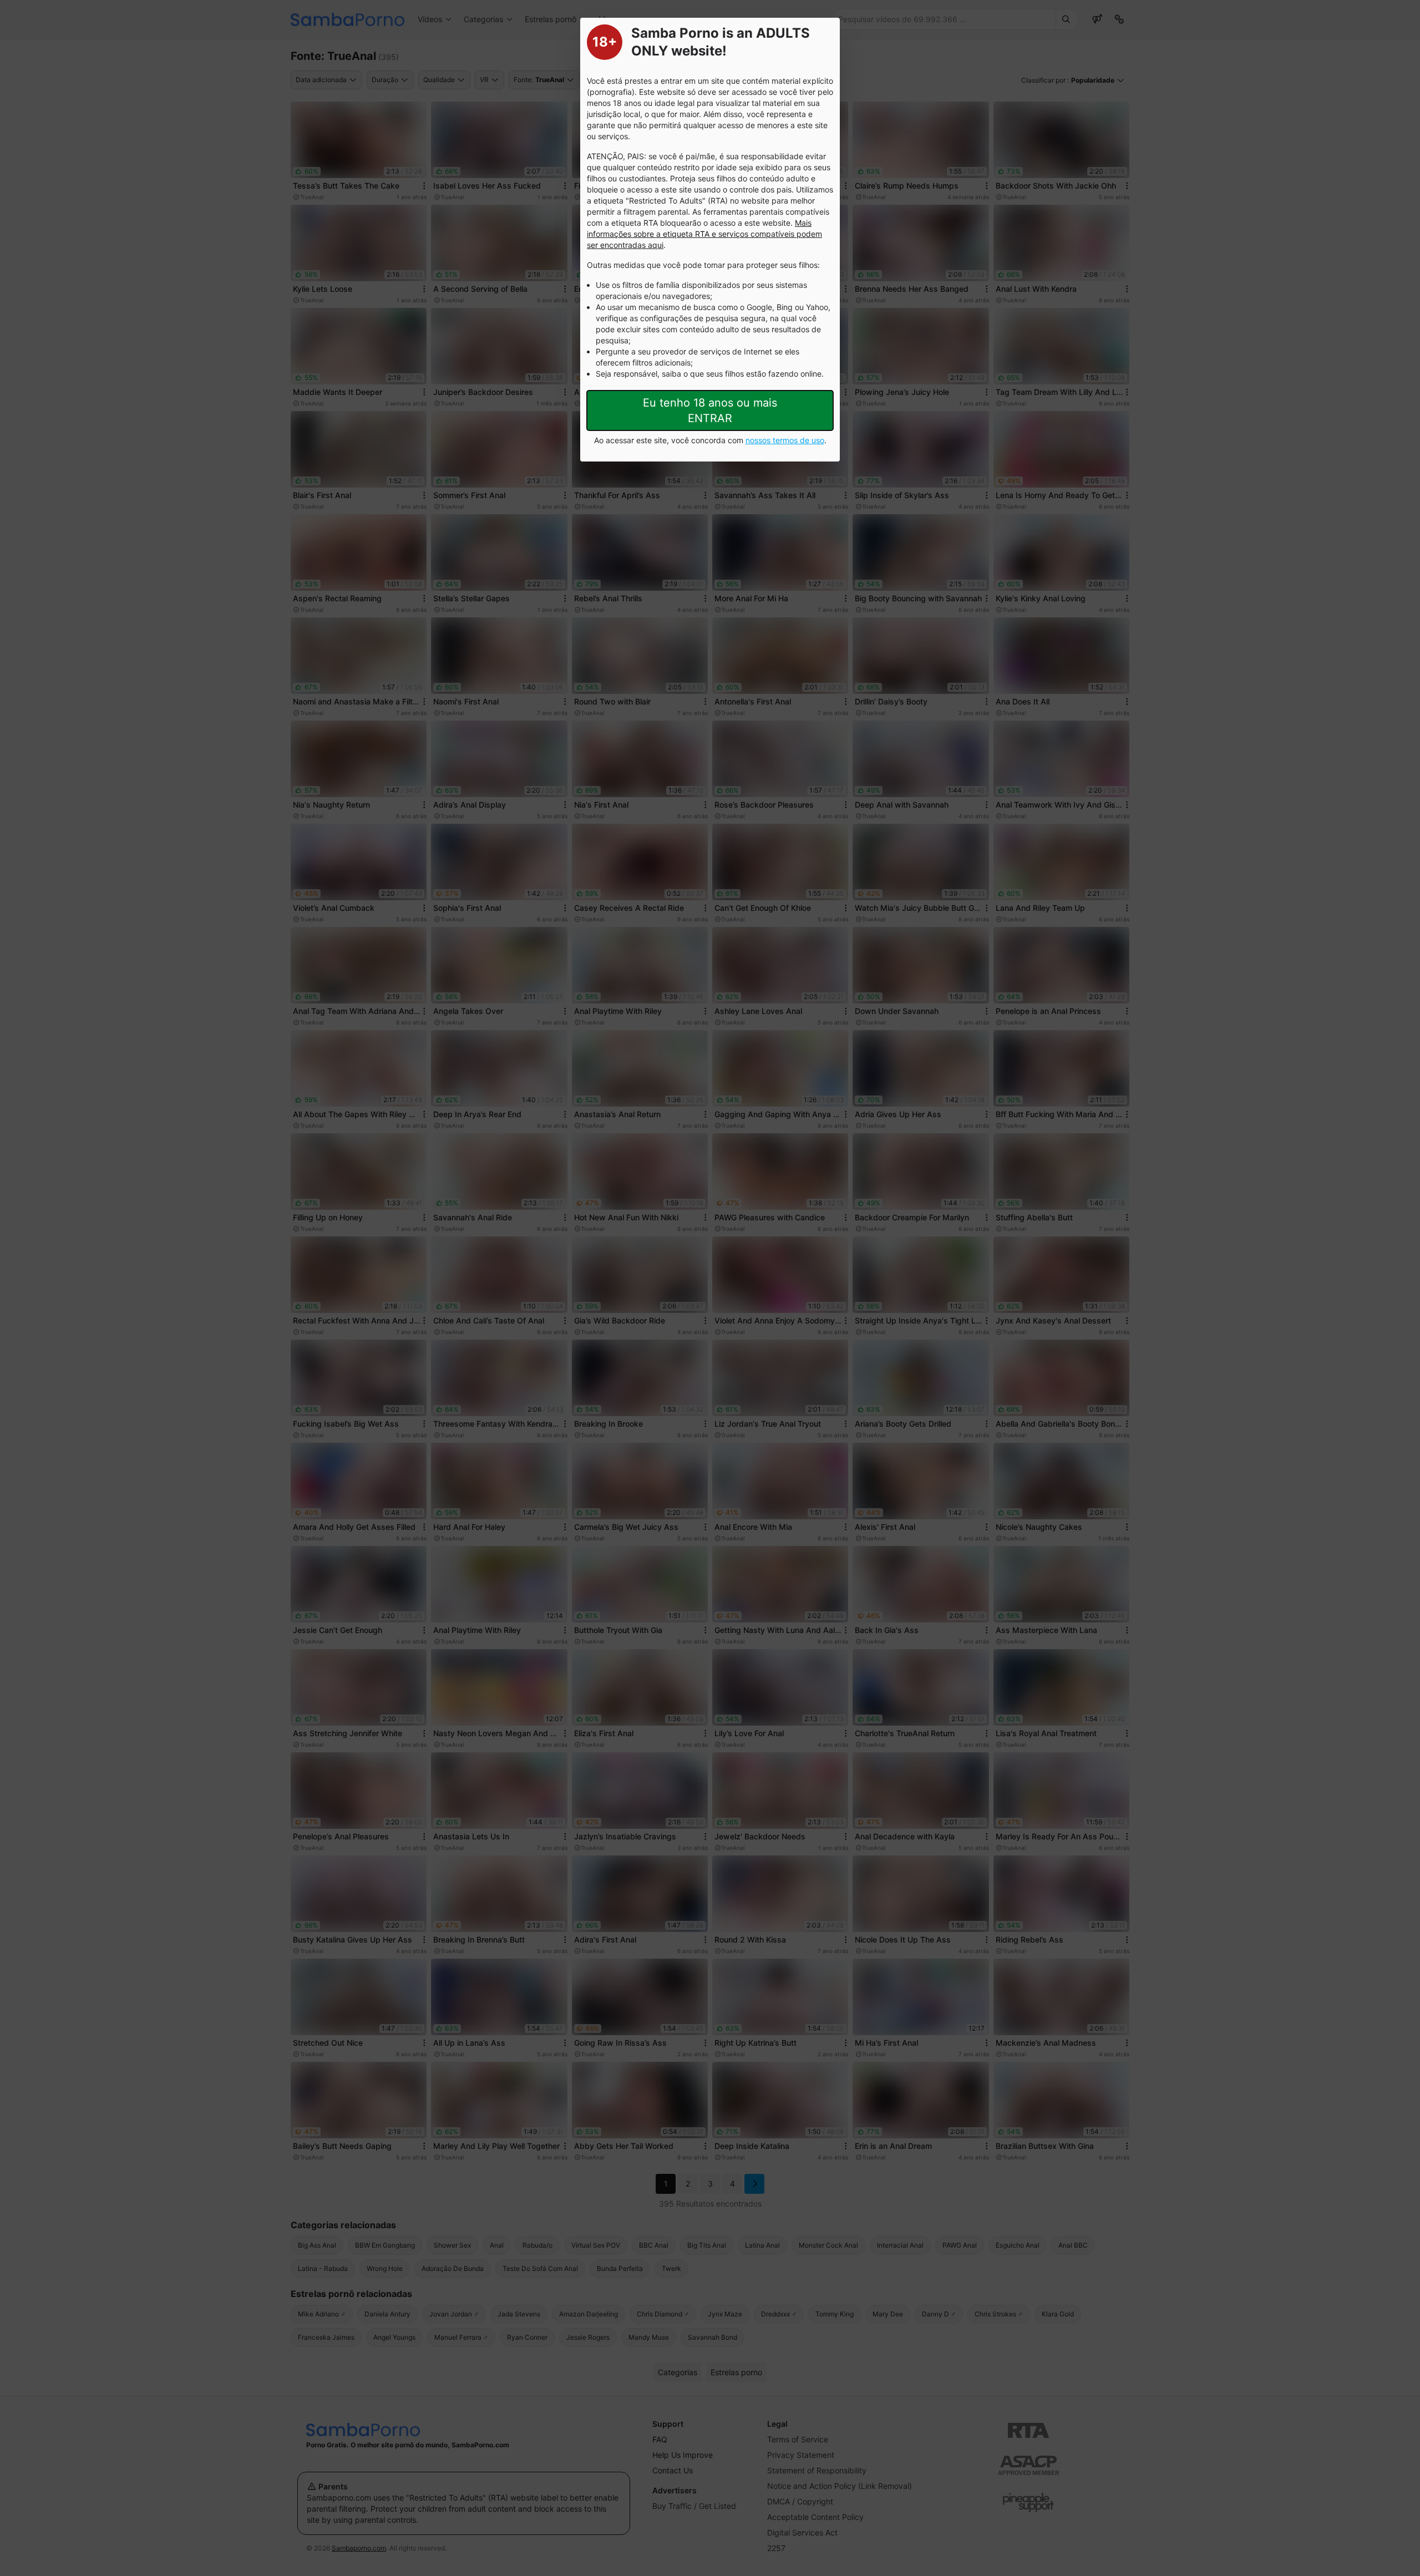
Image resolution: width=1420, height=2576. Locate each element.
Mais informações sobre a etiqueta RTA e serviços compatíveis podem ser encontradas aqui (704, 234)
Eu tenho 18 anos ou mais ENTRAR (710, 410)
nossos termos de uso (785, 440)
